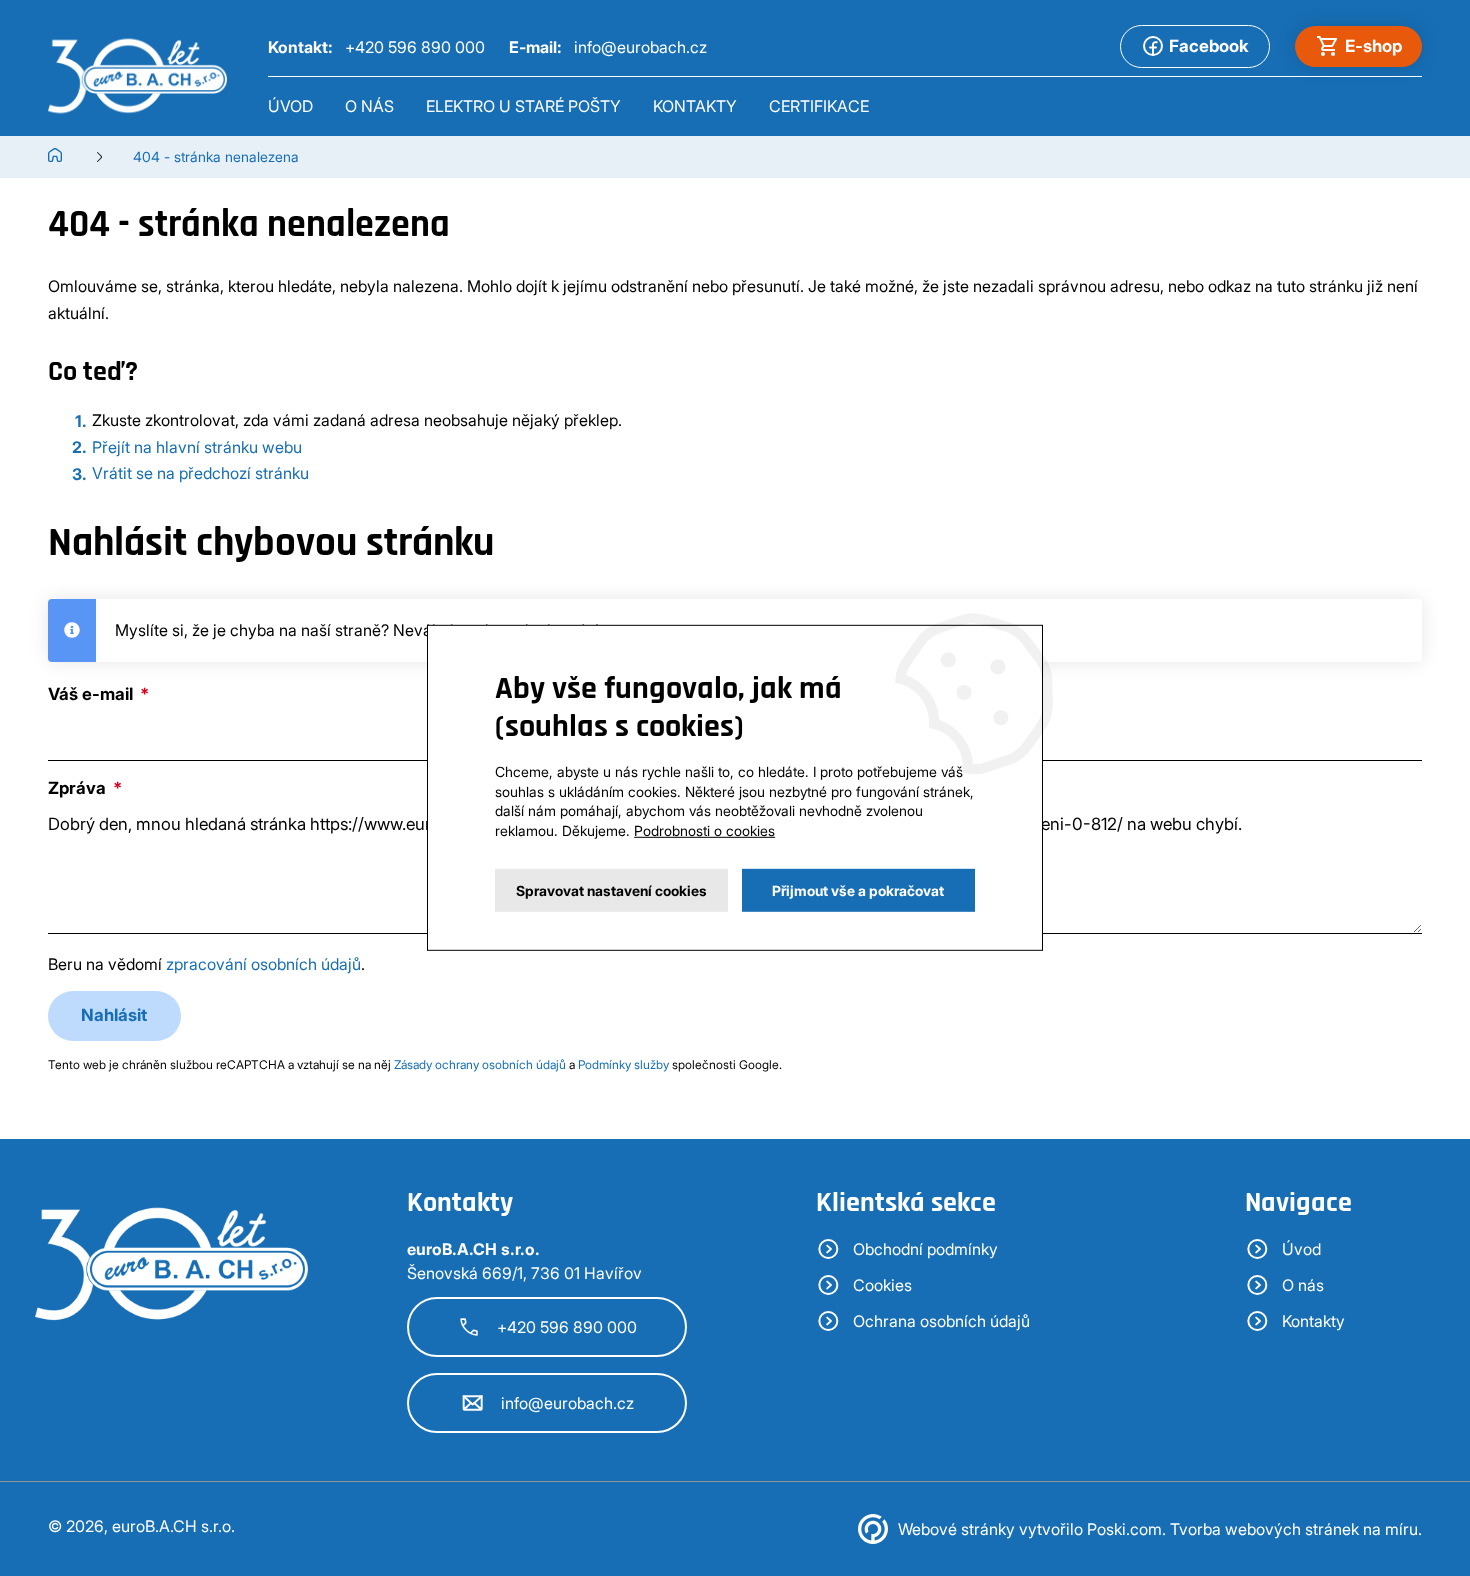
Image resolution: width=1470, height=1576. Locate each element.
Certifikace (819, 106)
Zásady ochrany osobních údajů (480, 1064)
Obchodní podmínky (925, 1249)
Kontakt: (376, 47)
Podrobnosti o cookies (704, 830)
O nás (369, 106)
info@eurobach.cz (567, 1403)
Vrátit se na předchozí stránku (200, 473)
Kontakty (695, 106)
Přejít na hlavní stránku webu (197, 447)
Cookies (882, 1285)
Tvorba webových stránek (1264, 1529)
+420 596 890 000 (567, 1327)
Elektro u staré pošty (523, 106)
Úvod (290, 106)
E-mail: (608, 47)
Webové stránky (956, 1529)
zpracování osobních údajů (263, 964)
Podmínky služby (623, 1064)
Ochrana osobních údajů (941, 1321)
